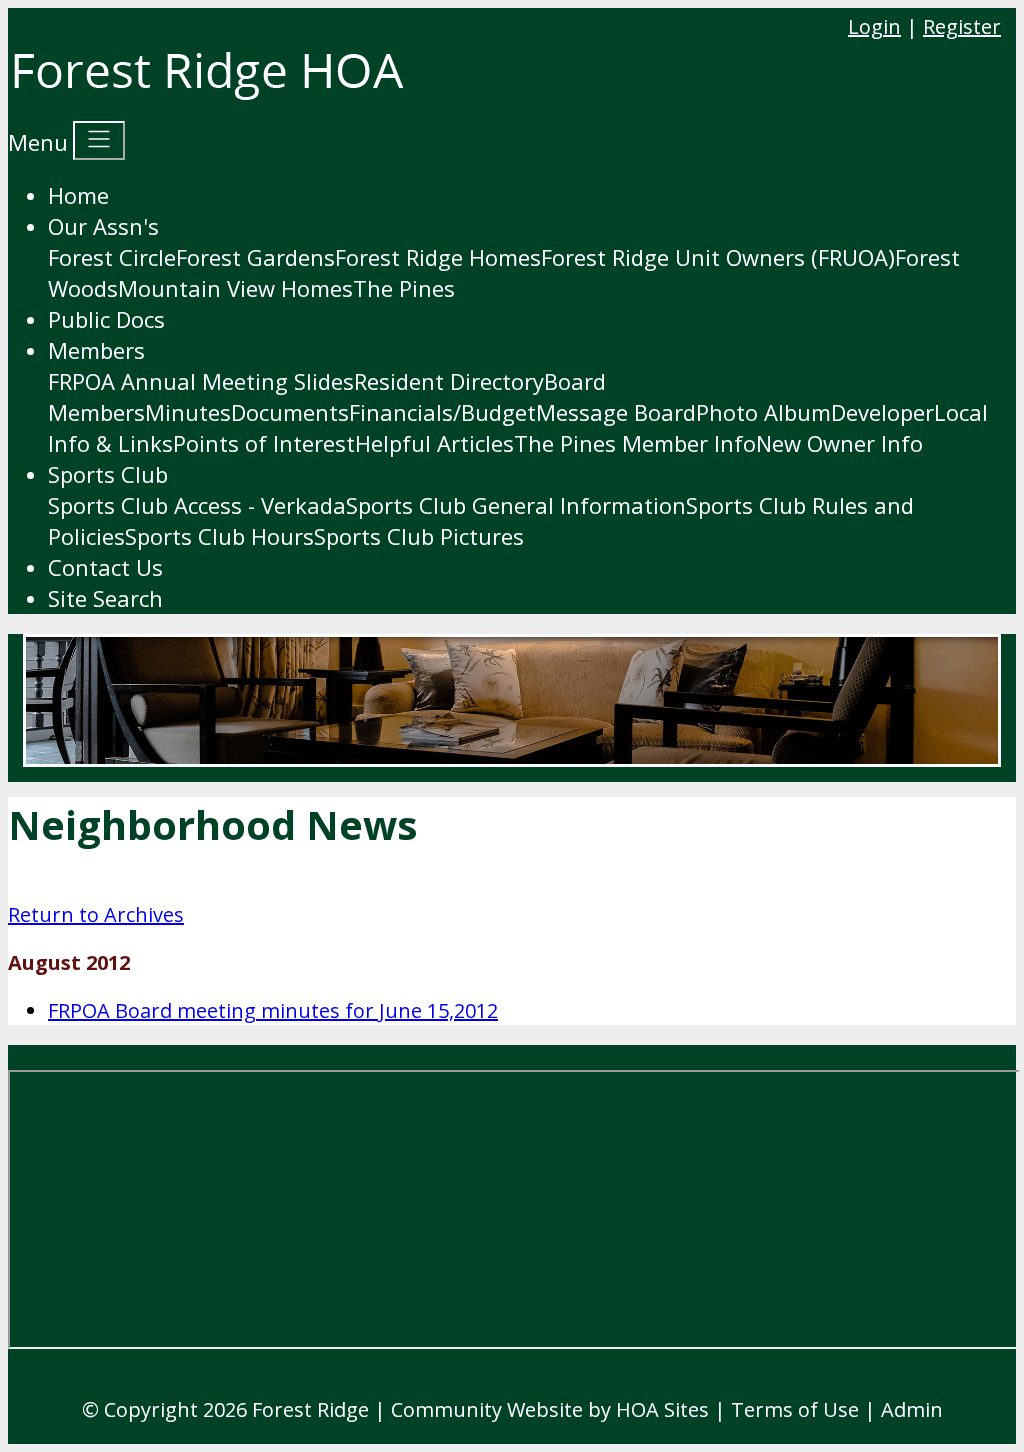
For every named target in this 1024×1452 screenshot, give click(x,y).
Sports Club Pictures (419, 536)
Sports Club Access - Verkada (197, 505)
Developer (882, 412)
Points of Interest (264, 443)
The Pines (404, 288)
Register (962, 26)
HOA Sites (662, 1409)
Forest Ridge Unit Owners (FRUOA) (718, 257)
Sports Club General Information (516, 505)
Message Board (616, 412)
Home (78, 195)
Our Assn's (103, 226)
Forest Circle (112, 257)
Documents (290, 412)
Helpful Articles (434, 443)
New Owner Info (839, 443)
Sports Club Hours (219, 536)
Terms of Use (795, 1409)
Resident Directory (449, 381)
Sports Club (108, 474)
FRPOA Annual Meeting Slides (201, 381)
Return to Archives (96, 914)
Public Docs (106, 319)
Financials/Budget (442, 412)
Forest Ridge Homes (438, 257)
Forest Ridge (310, 1409)
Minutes (188, 412)
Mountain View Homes (235, 288)
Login (874, 26)
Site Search (105, 598)
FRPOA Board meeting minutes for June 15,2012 (273, 1010)
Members (96, 350)
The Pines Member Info (635, 443)
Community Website (487, 1409)
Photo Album (763, 412)
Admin (912, 1409)
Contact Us (105, 567)
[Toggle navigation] (99, 140)
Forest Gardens (255, 257)
